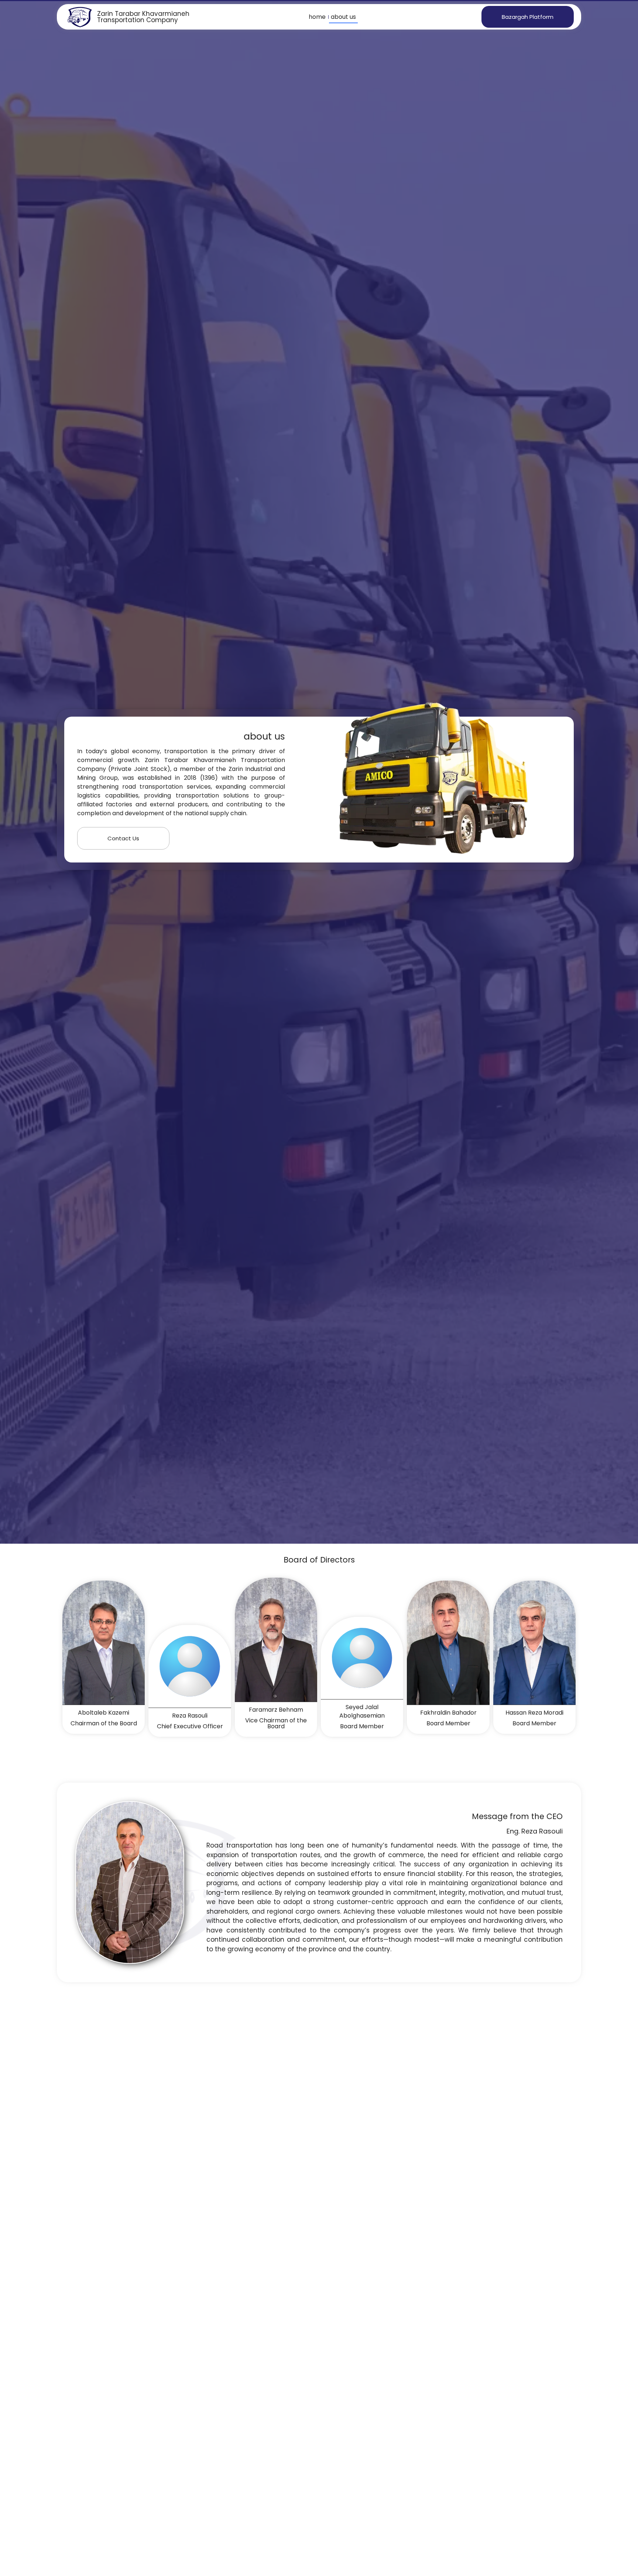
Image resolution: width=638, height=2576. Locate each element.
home (317, 17)
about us (343, 17)
